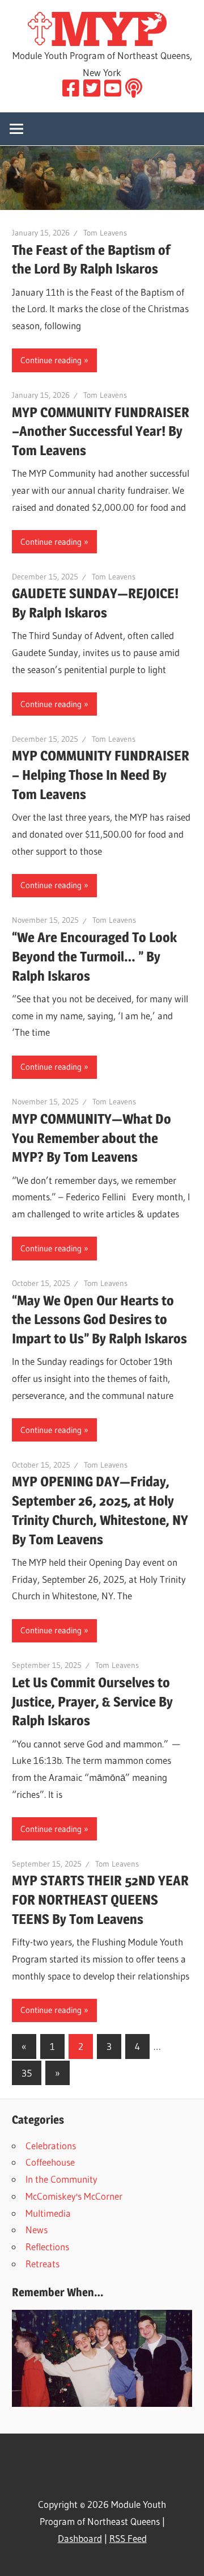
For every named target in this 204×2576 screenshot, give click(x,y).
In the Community (61, 2179)
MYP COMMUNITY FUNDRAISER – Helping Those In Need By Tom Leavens (101, 775)
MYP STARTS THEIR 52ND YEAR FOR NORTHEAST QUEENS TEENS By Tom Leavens (100, 1900)
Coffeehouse (50, 2162)
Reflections (47, 2247)
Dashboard (80, 2538)
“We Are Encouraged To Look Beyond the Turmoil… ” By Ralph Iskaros (94, 957)
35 (27, 2073)
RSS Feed (128, 2538)
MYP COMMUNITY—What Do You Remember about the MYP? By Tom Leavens (92, 1138)
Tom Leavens (105, 233)
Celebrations (51, 2146)
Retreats (42, 2264)
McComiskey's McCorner (74, 2196)
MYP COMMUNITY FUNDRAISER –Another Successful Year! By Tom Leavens (101, 432)
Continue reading (51, 360)
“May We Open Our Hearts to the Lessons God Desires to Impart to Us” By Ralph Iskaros (99, 1320)
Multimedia (48, 2213)
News (37, 2230)
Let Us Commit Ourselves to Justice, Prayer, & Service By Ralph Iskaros (92, 1702)
